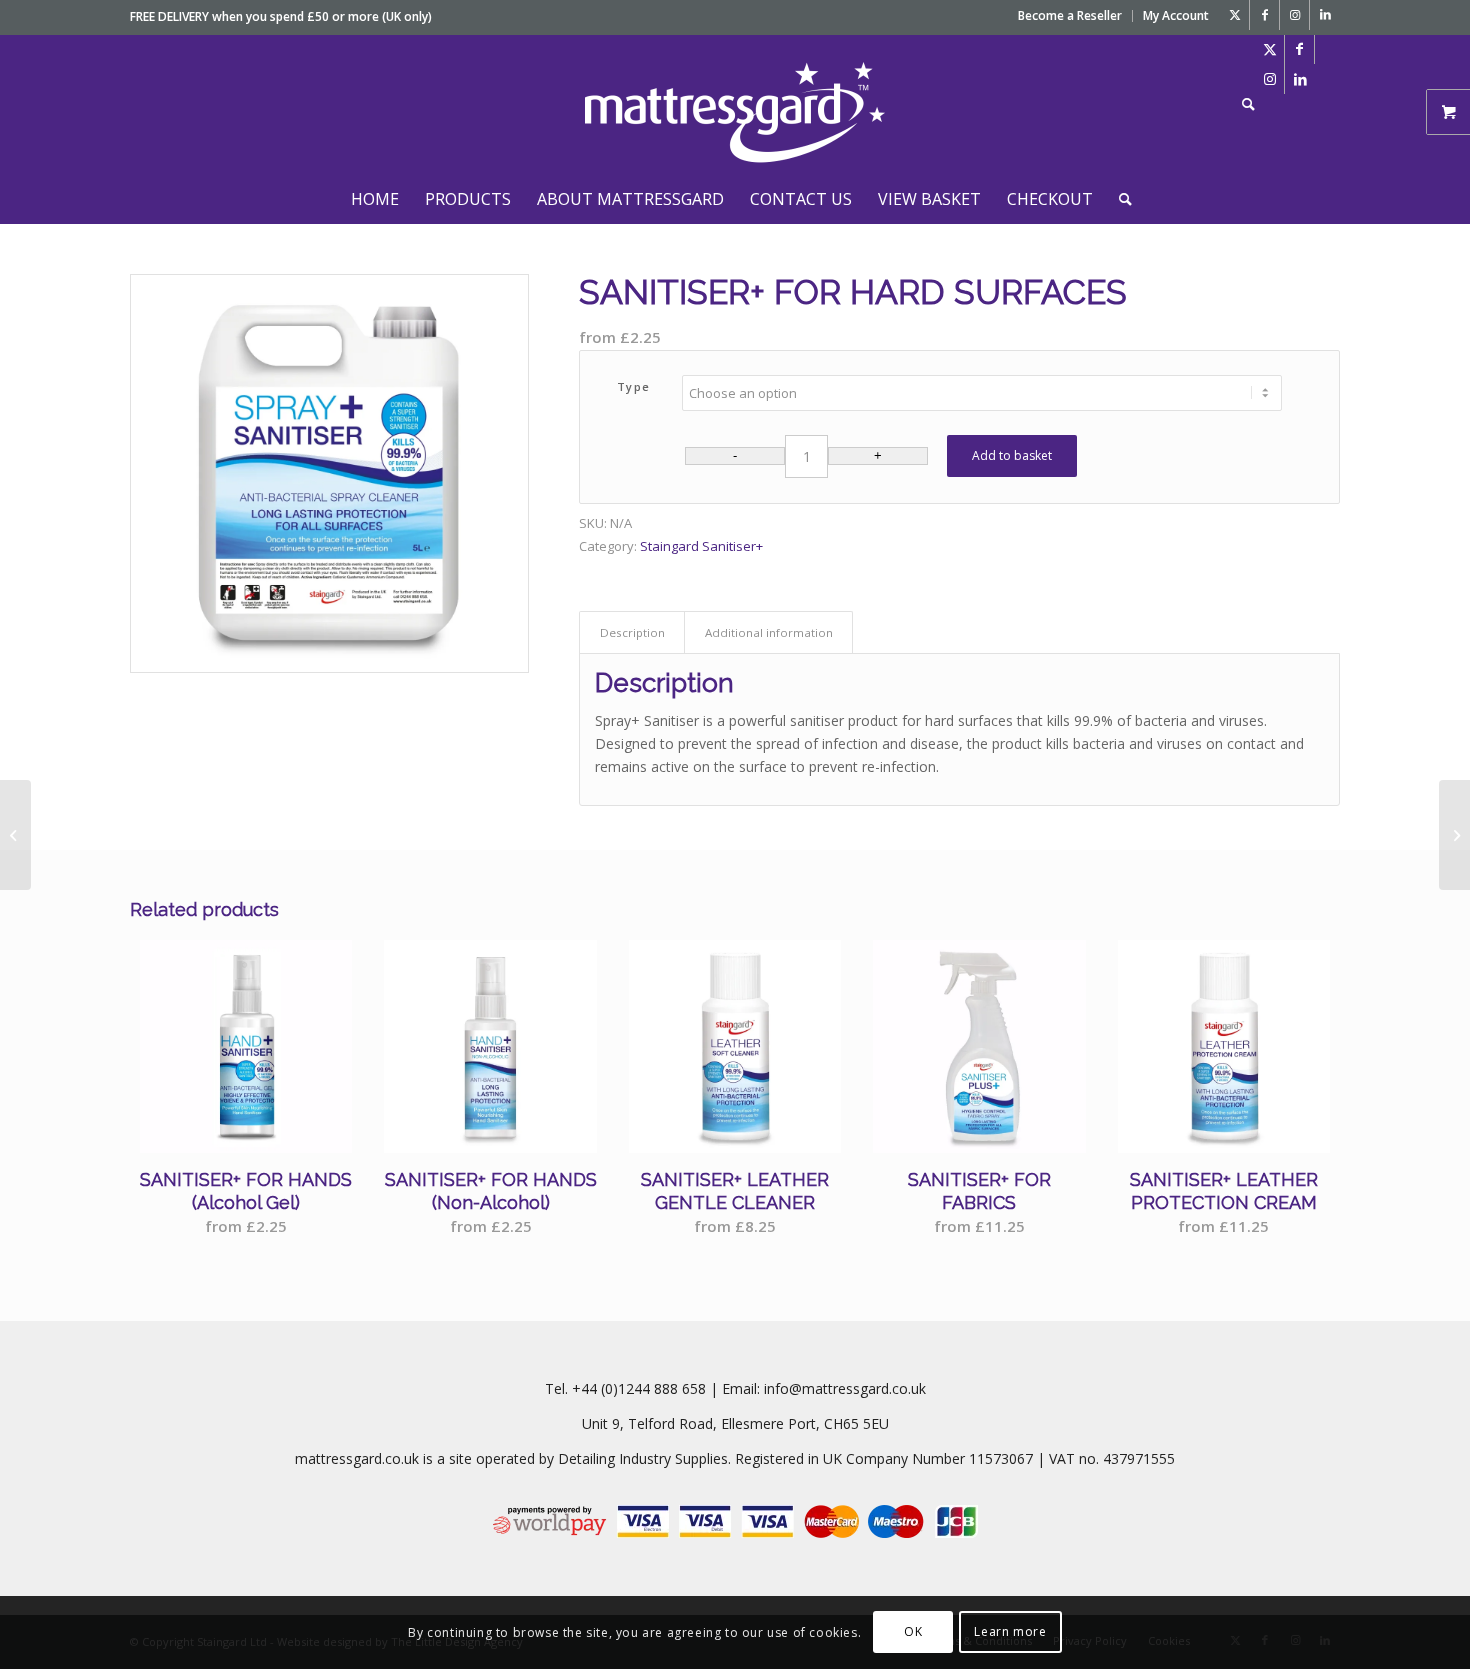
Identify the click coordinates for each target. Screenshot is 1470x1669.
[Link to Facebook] (1264, 15)
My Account (1176, 15)
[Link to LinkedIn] (1325, 15)
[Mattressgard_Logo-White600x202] (735, 104)
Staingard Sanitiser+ (701, 546)
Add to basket (1012, 455)
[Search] (1242, 104)
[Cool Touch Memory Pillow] (15, 835)
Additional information (769, 632)
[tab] (632, 632)
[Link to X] (1234, 15)
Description (632, 632)
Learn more (1010, 1631)
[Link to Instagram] (1294, 15)
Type (634, 386)
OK (913, 1631)
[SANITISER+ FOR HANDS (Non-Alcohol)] (1454, 835)
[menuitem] (1070, 16)
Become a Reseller (1070, 15)
